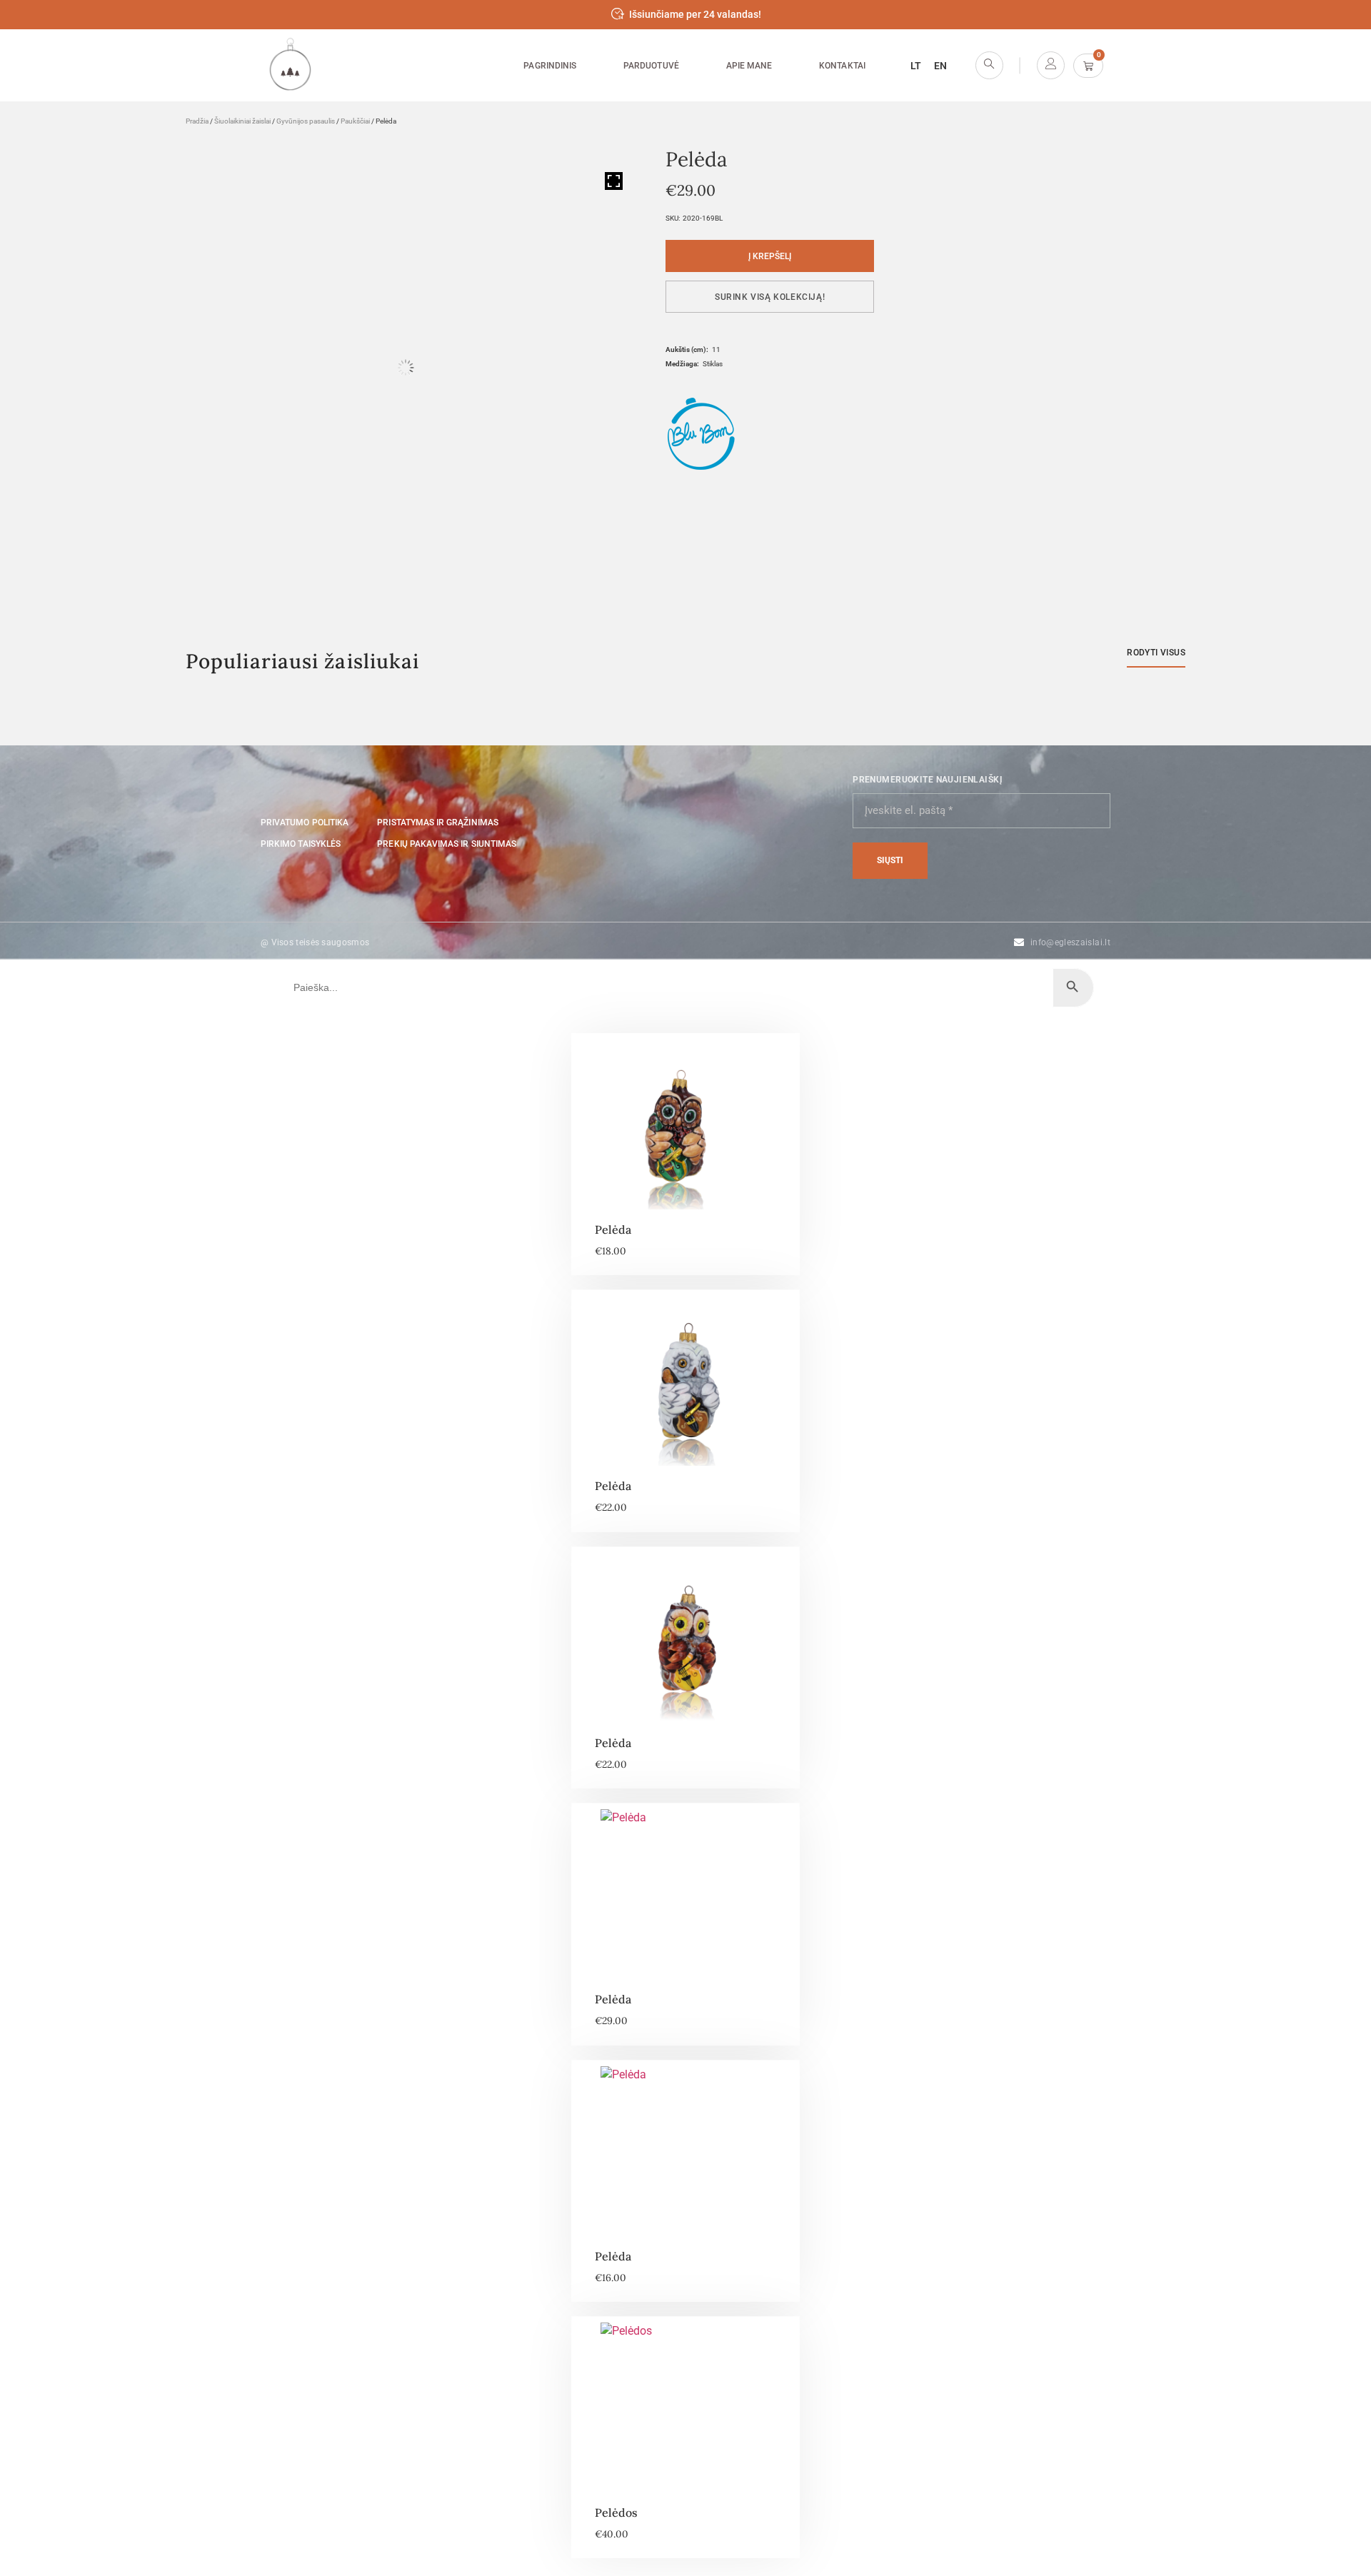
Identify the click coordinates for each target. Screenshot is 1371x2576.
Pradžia (197, 121)
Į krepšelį (770, 256)
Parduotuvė (651, 66)
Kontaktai (842, 66)
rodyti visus (1156, 653)
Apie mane (749, 66)
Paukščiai (355, 121)
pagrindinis (550, 66)
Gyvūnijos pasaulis (306, 121)
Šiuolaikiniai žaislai (242, 121)
